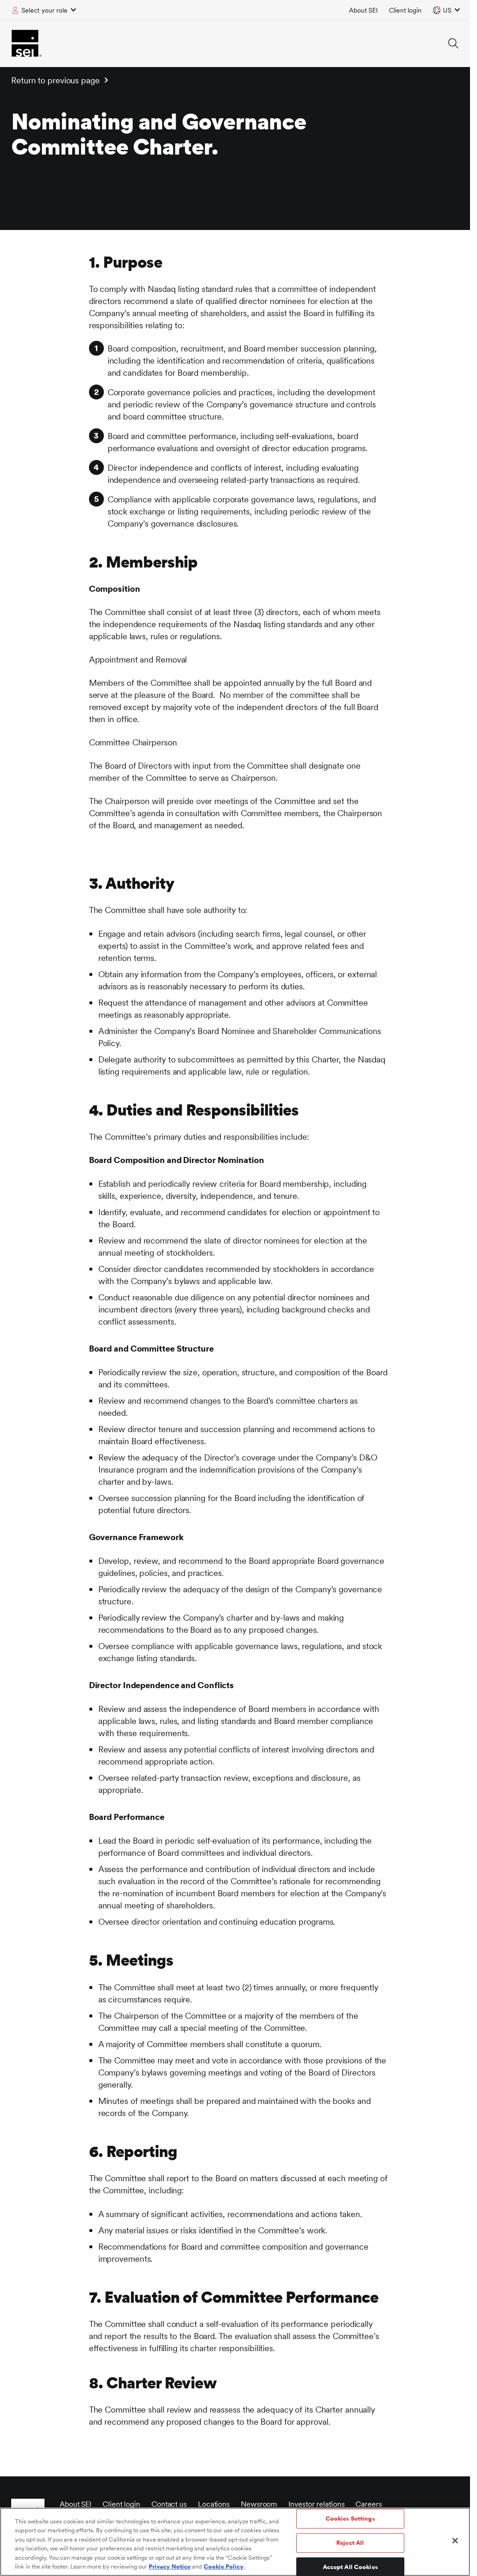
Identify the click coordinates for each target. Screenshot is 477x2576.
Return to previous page (55, 80)
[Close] (455, 2541)
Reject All (350, 2543)
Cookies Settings (350, 2519)
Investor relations (316, 2504)
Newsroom (259, 2504)
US (447, 10)
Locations (214, 2504)
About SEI (363, 10)
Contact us (169, 2504)
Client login (405, 10)
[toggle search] (453, 43)
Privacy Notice (170, 2566)
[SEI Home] (27, 43)
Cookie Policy (224, 2566)
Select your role (44, 10)
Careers (368, 2504)
